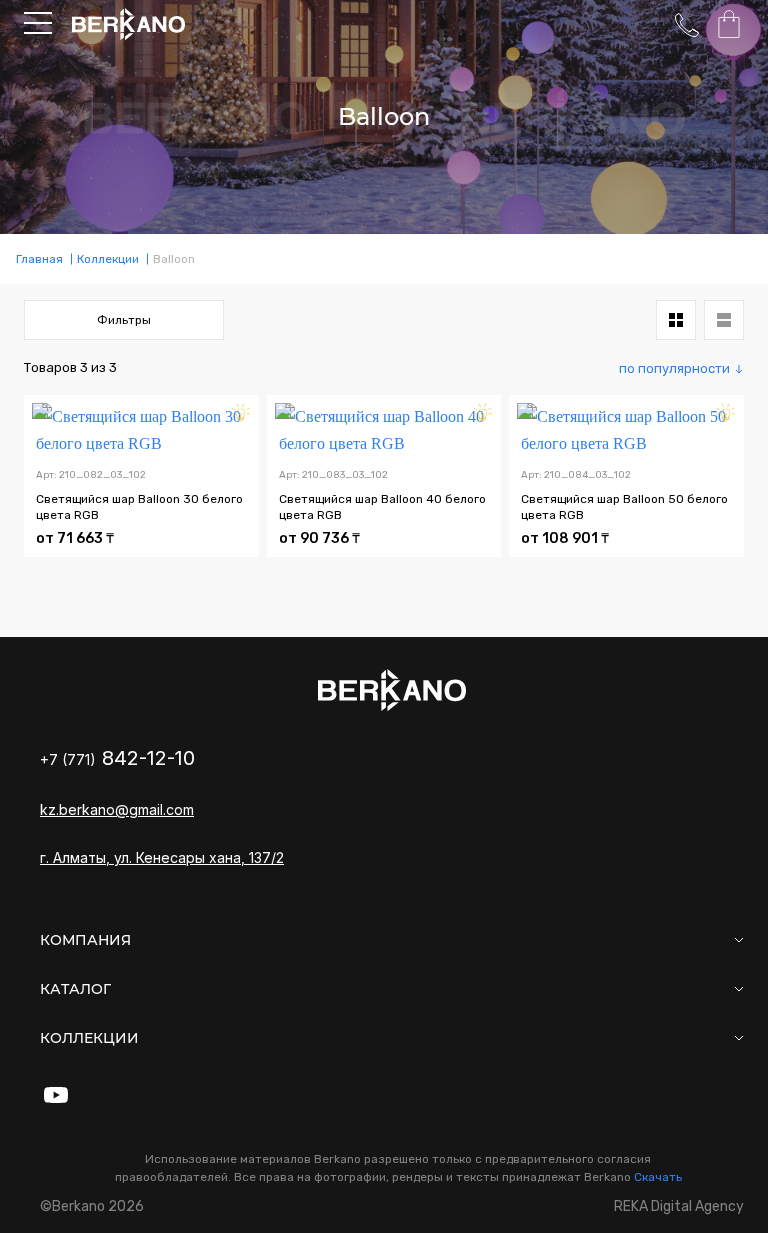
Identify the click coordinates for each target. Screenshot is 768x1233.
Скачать (658, 1177)
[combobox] (681, 368)
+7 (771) (117, 759)
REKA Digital (679, 1206)
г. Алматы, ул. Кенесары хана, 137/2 (162, 857)
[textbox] (681, 368)
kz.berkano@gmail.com (117, 809)
